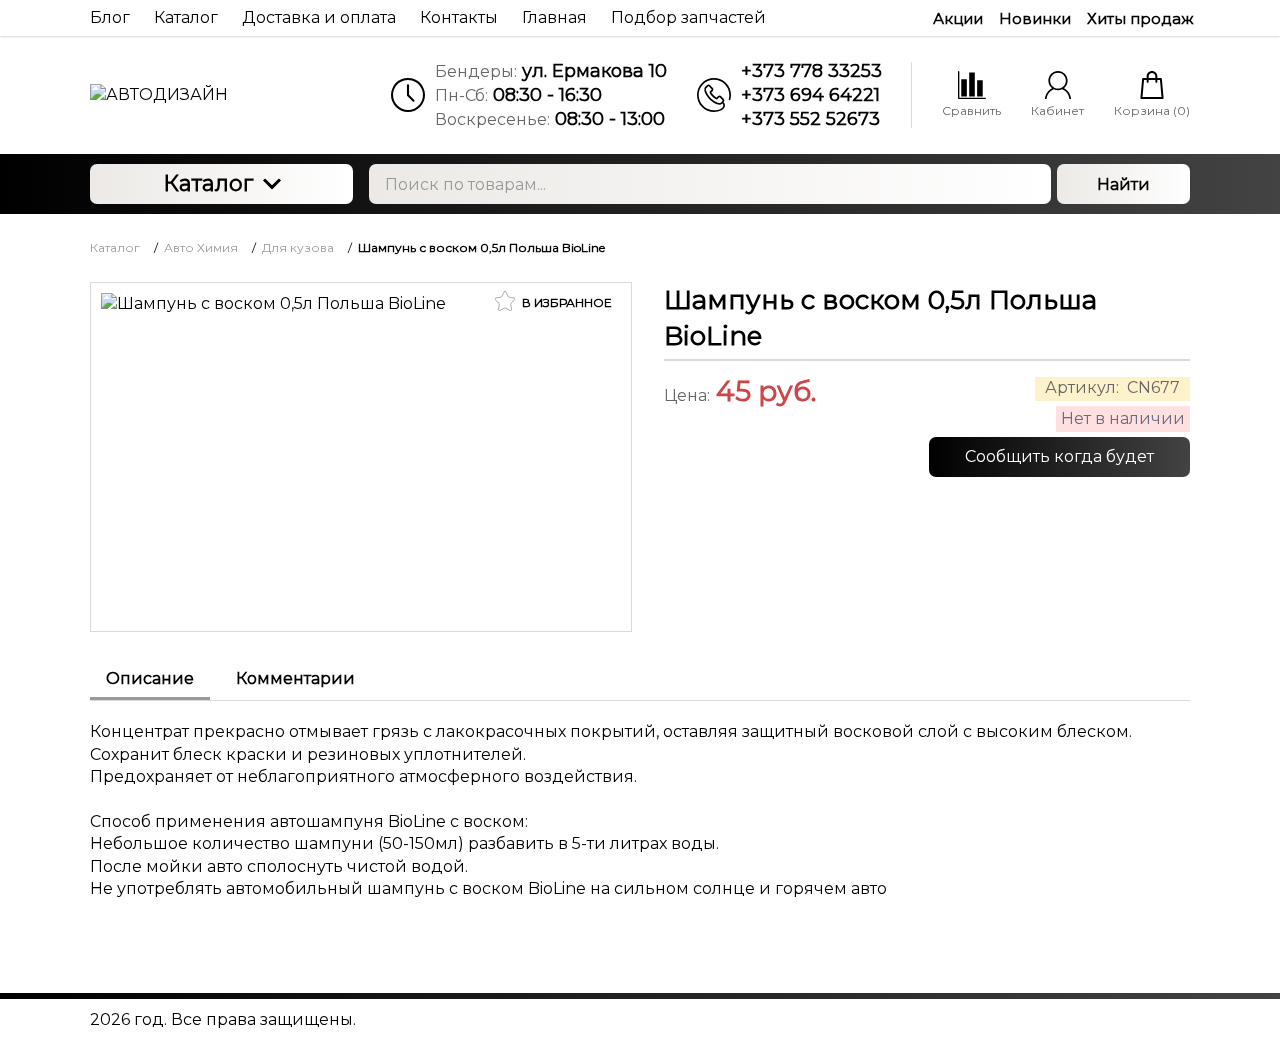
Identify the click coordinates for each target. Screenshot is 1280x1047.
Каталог (208, 183)
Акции (958, 18)
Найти (1123, 184)
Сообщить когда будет (1059, 456)
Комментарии (295, 678)
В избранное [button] (565, 302)
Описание (150, 678)
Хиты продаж (1140, 18)
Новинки (1035, 18)
